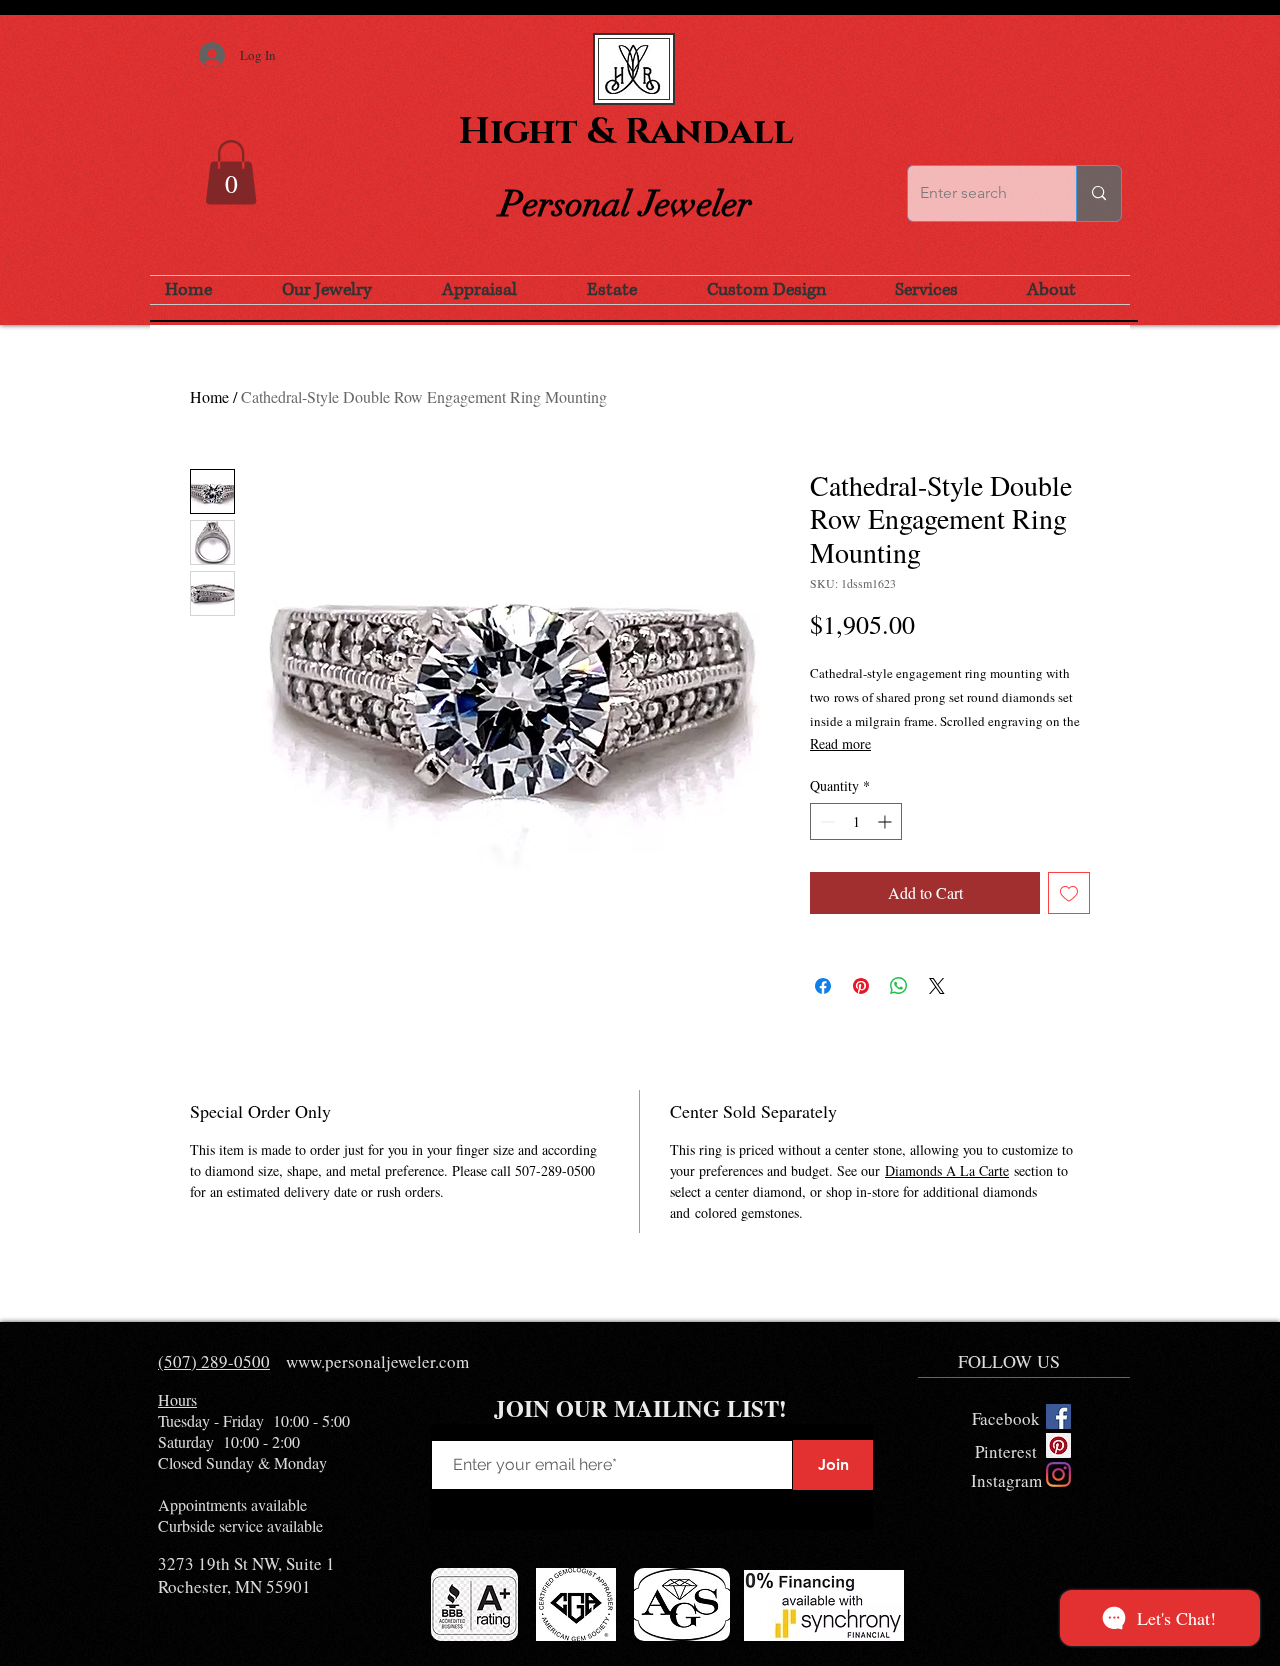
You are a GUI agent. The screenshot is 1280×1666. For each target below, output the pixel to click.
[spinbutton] (856, 821)
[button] (231, 172)
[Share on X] (937, 986)
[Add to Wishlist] (1069, 893)
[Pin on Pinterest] (861, 986)
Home (209, 396)
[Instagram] (1058, 1474)
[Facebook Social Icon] (1058, 1416)
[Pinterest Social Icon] (1058, 1445)
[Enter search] (1098, 193)
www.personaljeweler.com (377, 1361)
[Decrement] (825, 821)
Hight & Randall (626, 132)
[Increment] (886, 821)
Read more (840, 743)
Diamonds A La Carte (947, 1170)
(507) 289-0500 (214, 1361)
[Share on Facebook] (823, 986)
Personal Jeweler (626, 204)
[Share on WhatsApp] (899, 986)
